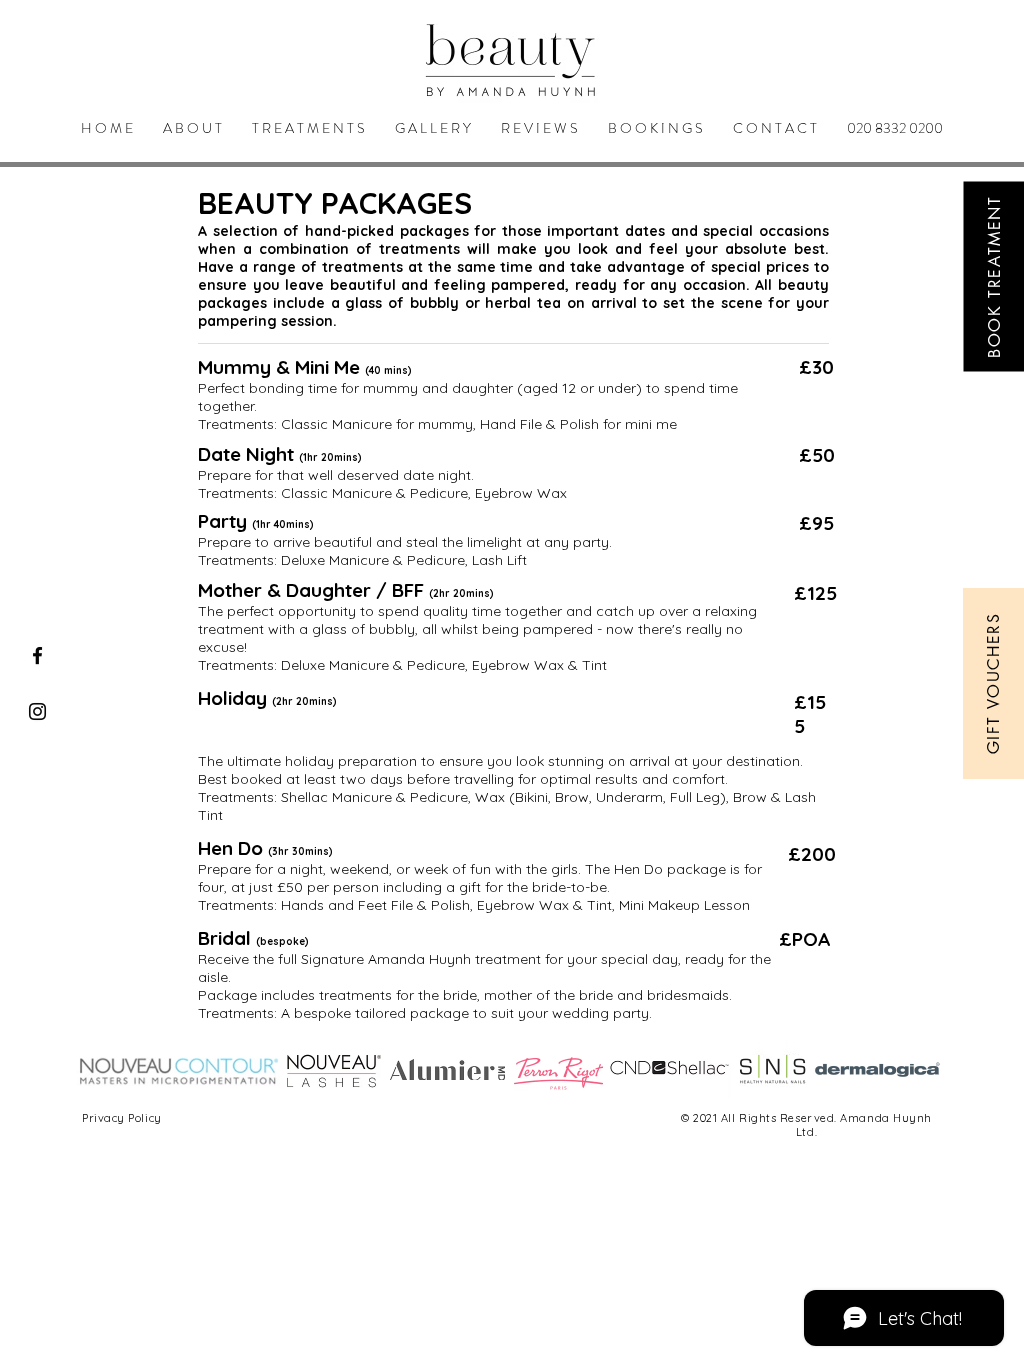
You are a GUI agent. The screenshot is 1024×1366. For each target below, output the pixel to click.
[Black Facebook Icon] (37, 655)
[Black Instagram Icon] (37, 711)
